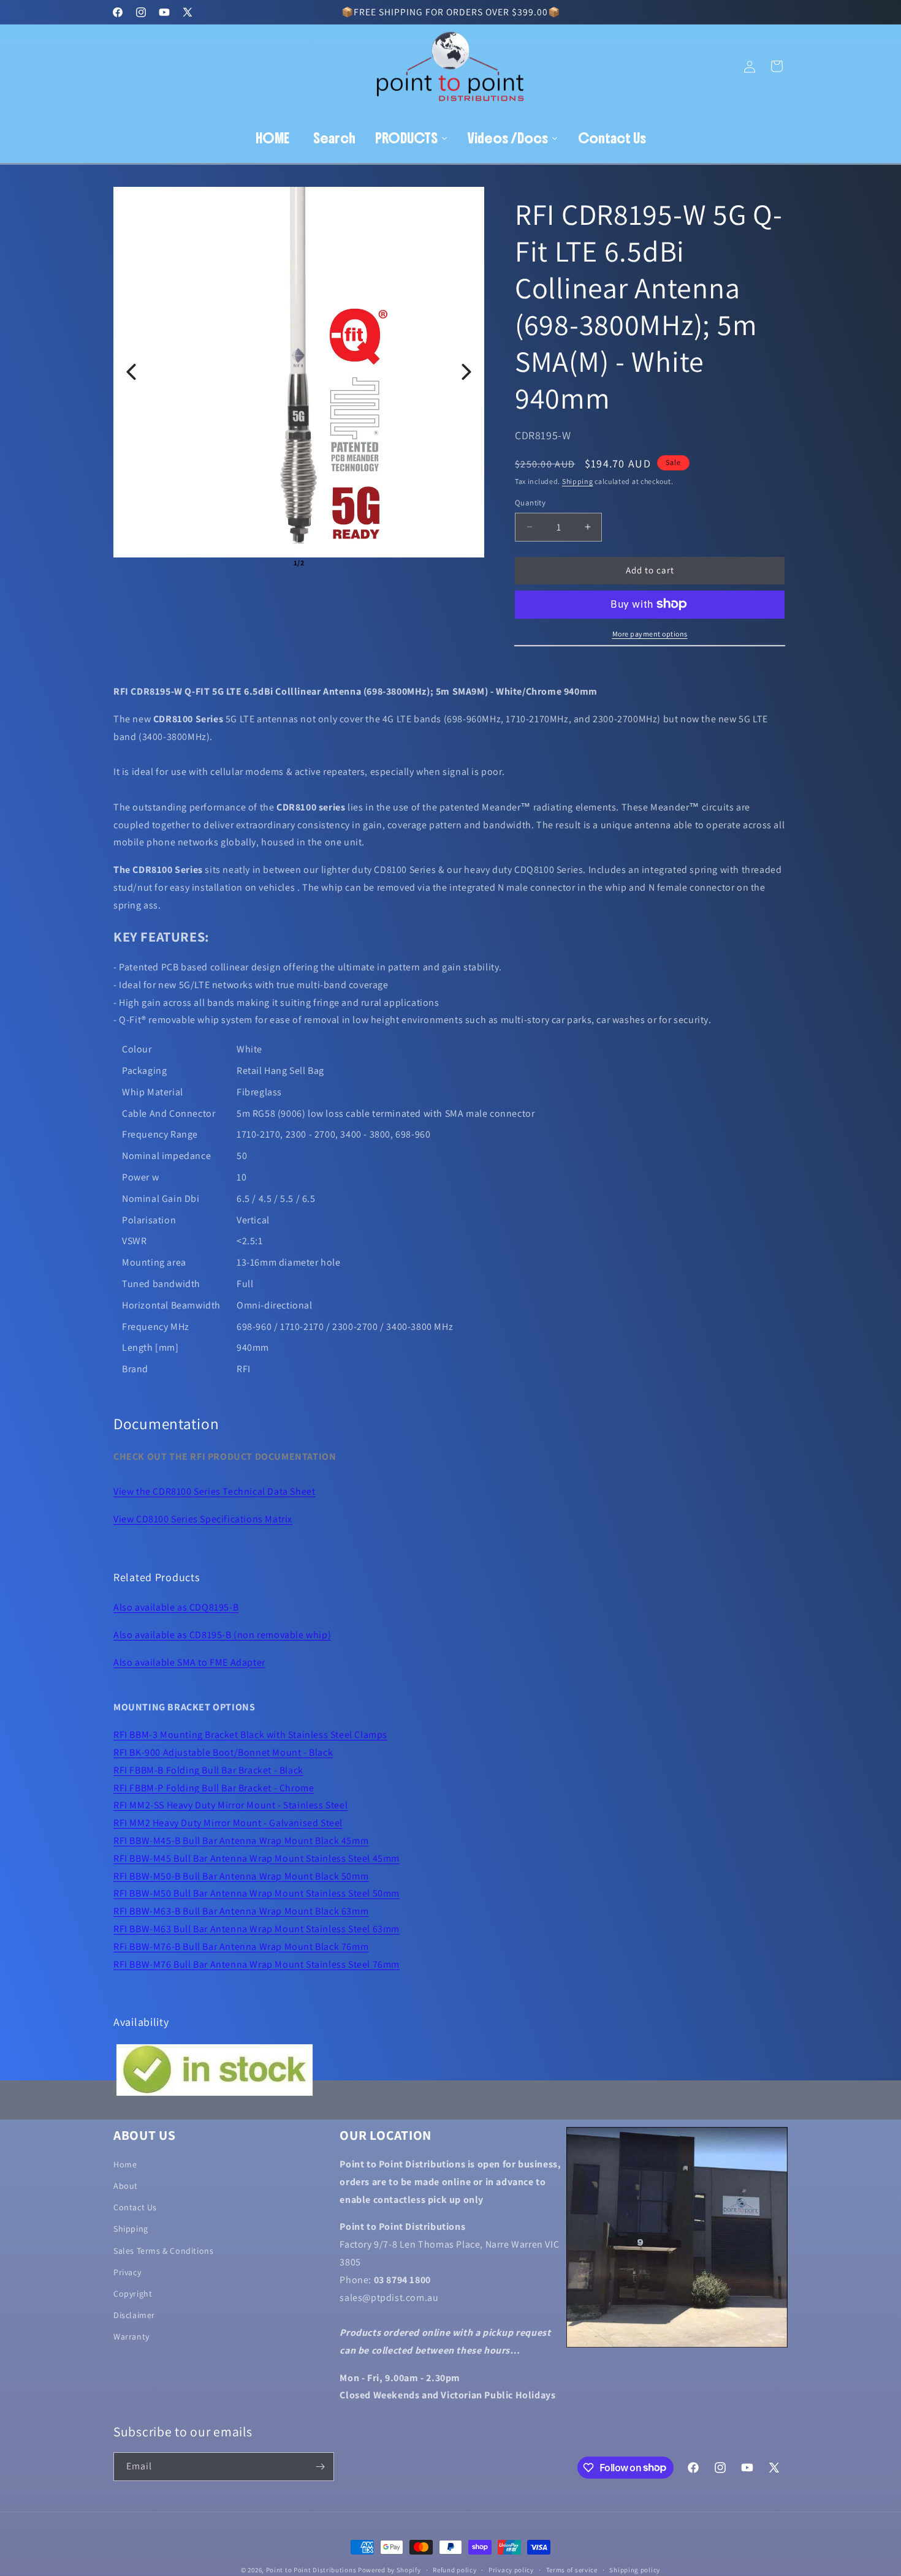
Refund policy (454, 2569)
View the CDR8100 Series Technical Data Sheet (214, 1491)
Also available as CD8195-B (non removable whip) (222, 1635)
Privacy (127, 2272)
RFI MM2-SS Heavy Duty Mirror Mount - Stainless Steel (230, 1805)
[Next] (466, 372)
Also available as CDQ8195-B (176, 1607)
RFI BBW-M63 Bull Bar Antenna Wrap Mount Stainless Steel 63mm (257, 1929)
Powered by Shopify (390, 2570)
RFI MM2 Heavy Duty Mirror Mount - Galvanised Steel (228, 1823)
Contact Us (135, 2208)
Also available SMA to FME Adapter (189, 1662)
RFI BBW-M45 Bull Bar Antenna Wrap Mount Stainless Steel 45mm (257, 1858)
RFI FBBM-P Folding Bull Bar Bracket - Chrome (214, 1788)
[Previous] (131, 372)
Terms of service (572, 2569)
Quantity (530, 503)
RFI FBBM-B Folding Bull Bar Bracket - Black (208, 1770)
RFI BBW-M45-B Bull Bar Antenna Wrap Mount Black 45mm (241, 1841)
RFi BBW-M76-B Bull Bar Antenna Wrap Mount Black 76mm (241, 1947)
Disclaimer (134, 2316)
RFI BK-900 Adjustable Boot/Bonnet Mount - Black (223, 1752)
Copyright (133, 2294)
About (126, 2186)
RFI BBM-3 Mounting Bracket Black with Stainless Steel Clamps (250, 1735)
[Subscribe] (320, 2467)
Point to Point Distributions (311, 2570)
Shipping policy (635, 2569)
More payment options (650, 633)
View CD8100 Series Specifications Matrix (203, 1519)
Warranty (131, 2337)
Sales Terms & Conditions (163, 2251)
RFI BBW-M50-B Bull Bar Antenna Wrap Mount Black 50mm (241, 1876)
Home (125, 2164)
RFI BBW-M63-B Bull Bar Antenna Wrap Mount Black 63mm (241, 1911)
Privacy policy (511, 2569)
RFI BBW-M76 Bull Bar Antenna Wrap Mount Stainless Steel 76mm (257, 1964)
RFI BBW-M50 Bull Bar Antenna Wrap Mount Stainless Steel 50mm (257, 1893)
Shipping (578, 481)
